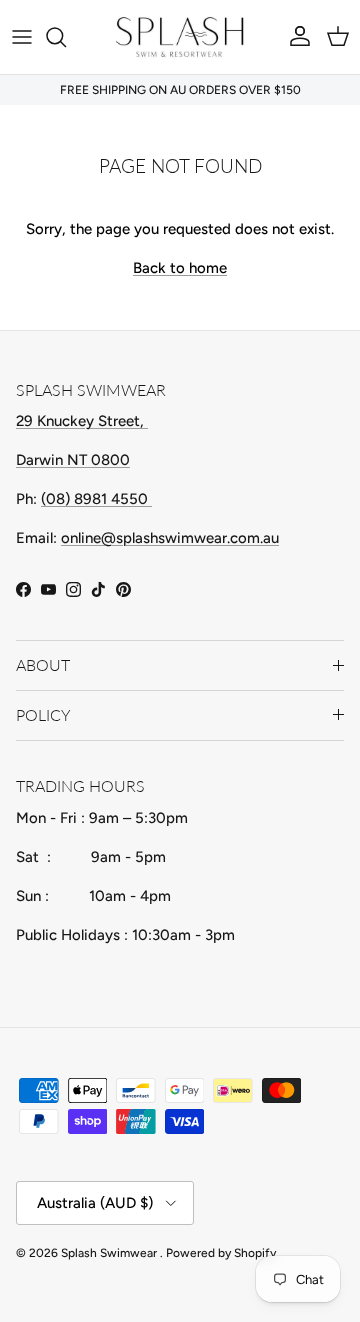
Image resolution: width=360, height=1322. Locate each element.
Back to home (180, 268)
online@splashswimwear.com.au (170, 538)
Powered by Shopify (221, 1253)
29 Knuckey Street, (82, 421)
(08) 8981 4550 (96, 499)
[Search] (66, 37)
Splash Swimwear (110, 1253)
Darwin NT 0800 (73, 460)
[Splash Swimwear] (180, 37)
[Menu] (22, 37)
